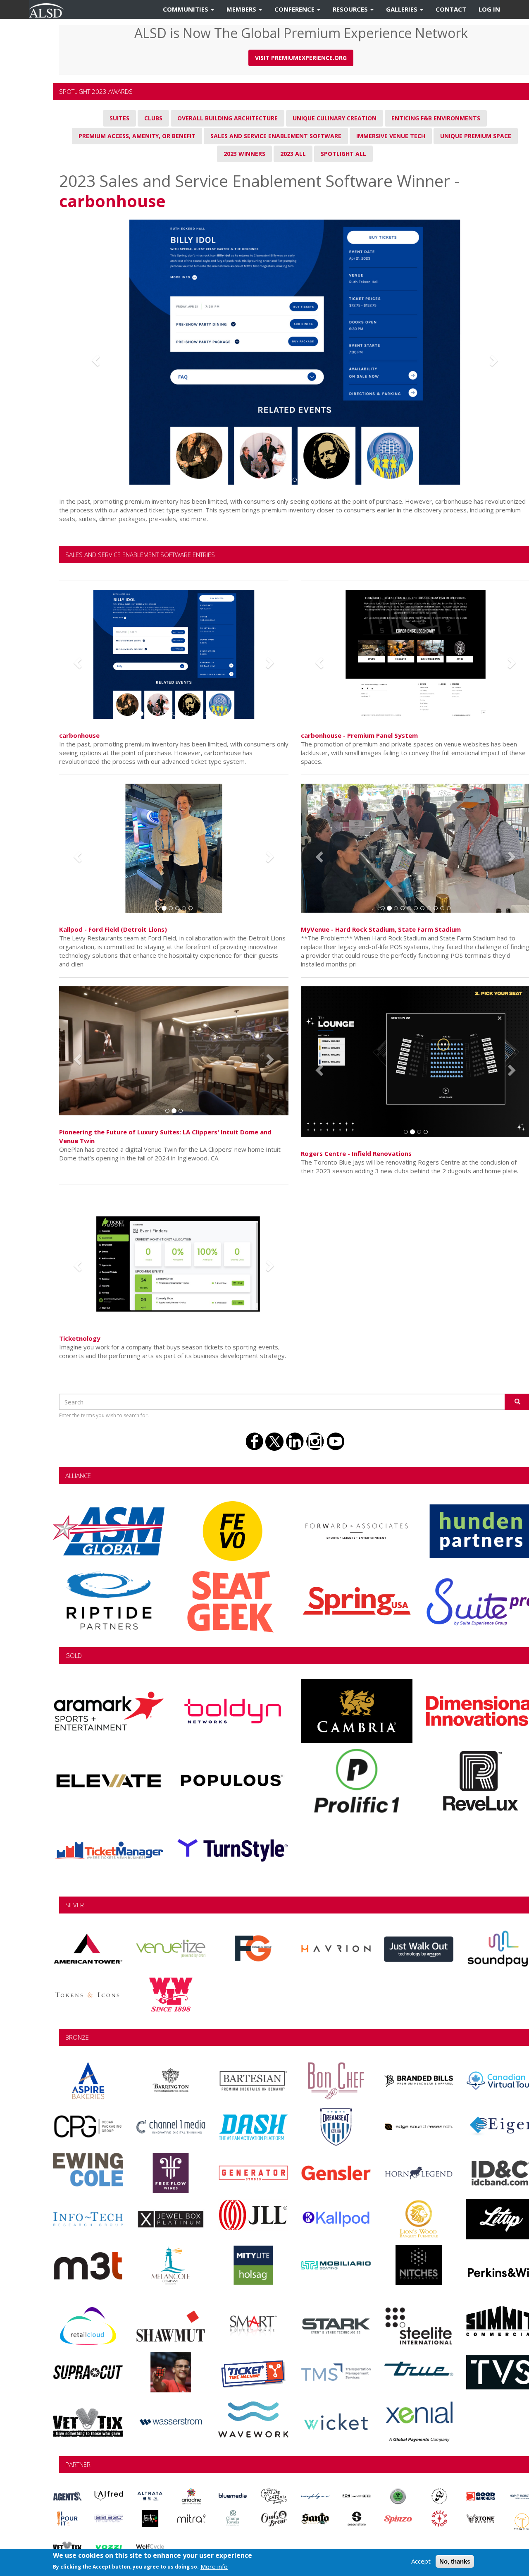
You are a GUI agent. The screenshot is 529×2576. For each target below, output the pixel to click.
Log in (489, 9)
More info (214, 2566)
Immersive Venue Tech (391, 136)
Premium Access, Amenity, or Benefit (137, 136)
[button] (94, 358)
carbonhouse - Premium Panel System (359, 735)
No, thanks (455, 2561)
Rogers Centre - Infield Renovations (356, 1153)
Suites (119, 118)
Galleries (403, 9)
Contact (451, 9)
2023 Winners (244, 154)
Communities (186, 9)
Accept (421, 2561)
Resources (351, 9)
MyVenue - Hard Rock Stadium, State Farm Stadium (381, 929)
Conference (295, 9)
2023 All (293, 154)
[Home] (49, 10)
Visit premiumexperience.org (301, 58)
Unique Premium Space (476, 136)
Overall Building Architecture (228, 118)
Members (242, 9)
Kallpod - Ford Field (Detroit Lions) (113, 929)
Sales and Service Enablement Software (276, 136)
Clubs (153, 118)
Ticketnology (80, 1338)
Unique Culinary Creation (335, 118)
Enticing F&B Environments (436, 118)
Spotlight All (343, 154)
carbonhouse (112, 201)
